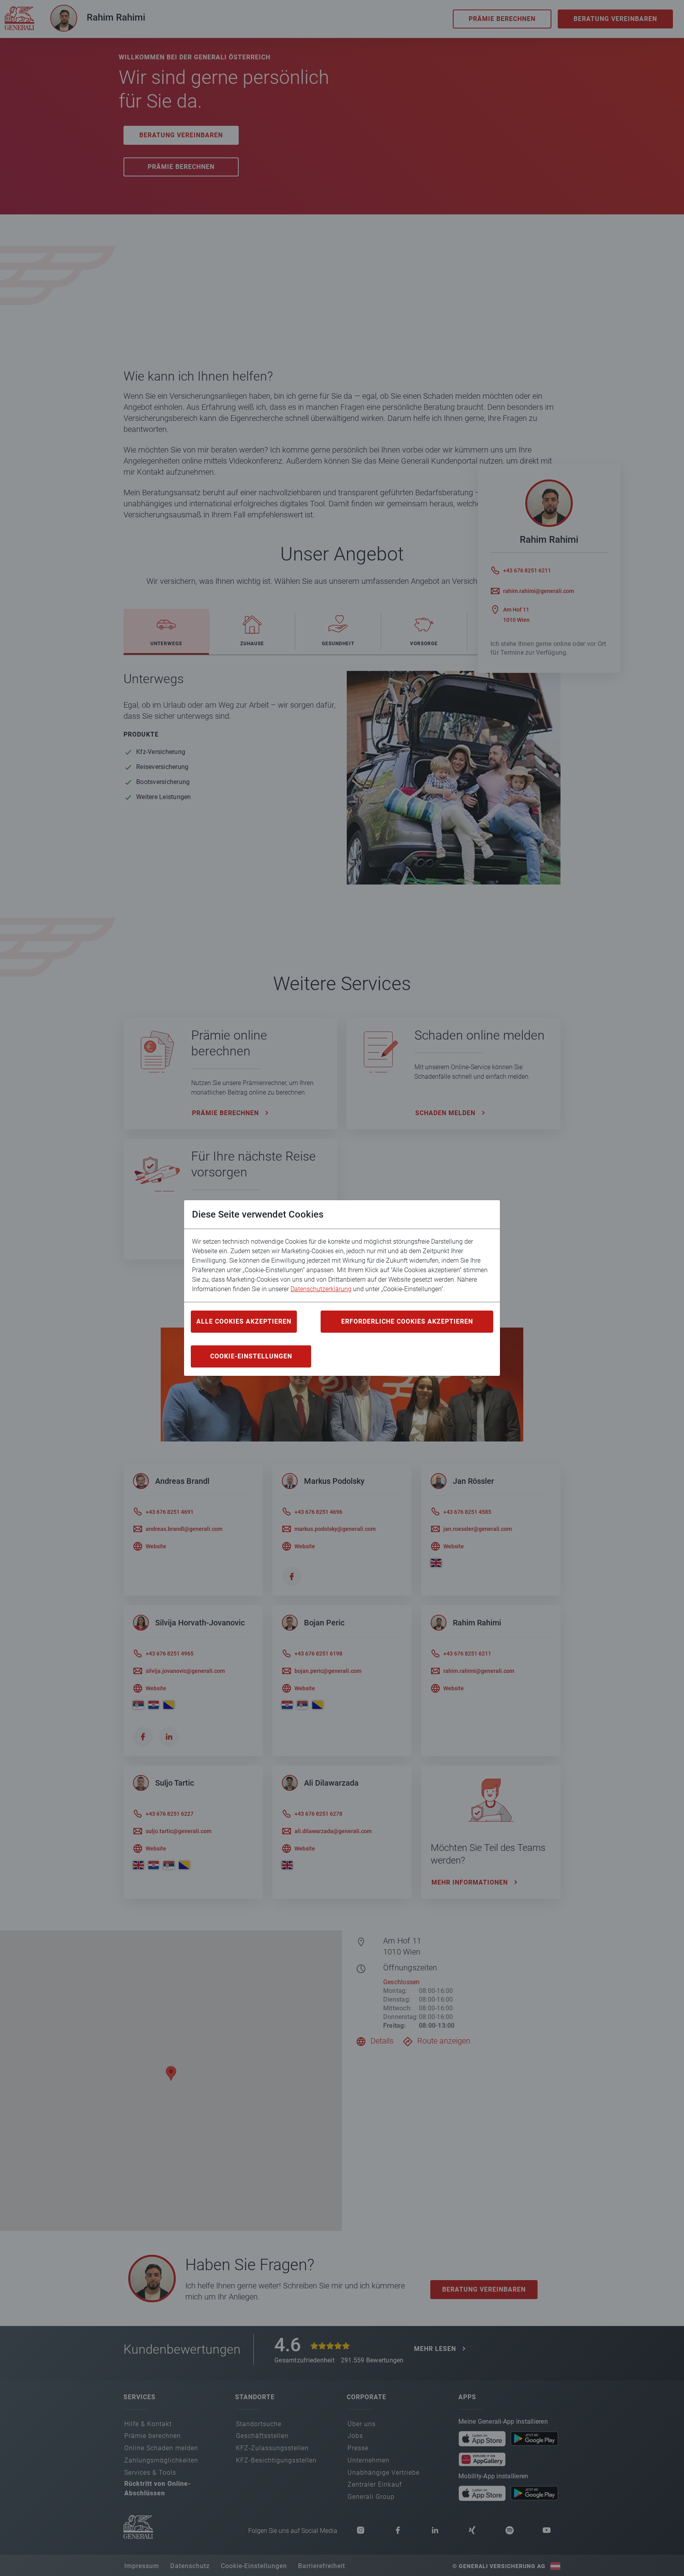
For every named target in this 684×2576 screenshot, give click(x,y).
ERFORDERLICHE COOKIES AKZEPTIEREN (407, 1321)
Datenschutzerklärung (321, 1289)
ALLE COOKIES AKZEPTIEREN (244, 1321)
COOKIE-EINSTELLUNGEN (251, 1356)
